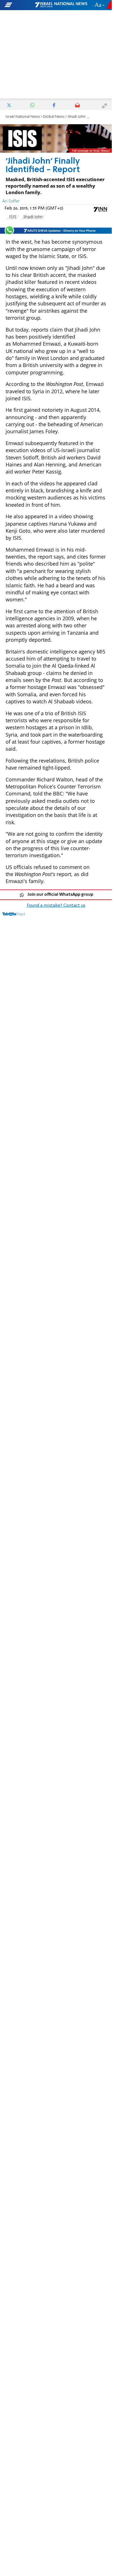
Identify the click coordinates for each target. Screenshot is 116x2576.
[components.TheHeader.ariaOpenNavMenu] (19, 5)
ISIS (13, 217)
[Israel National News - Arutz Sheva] (61, 5)
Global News (54, 117)
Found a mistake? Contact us (56, 906)
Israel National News (23, 117)
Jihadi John (33, 217)
